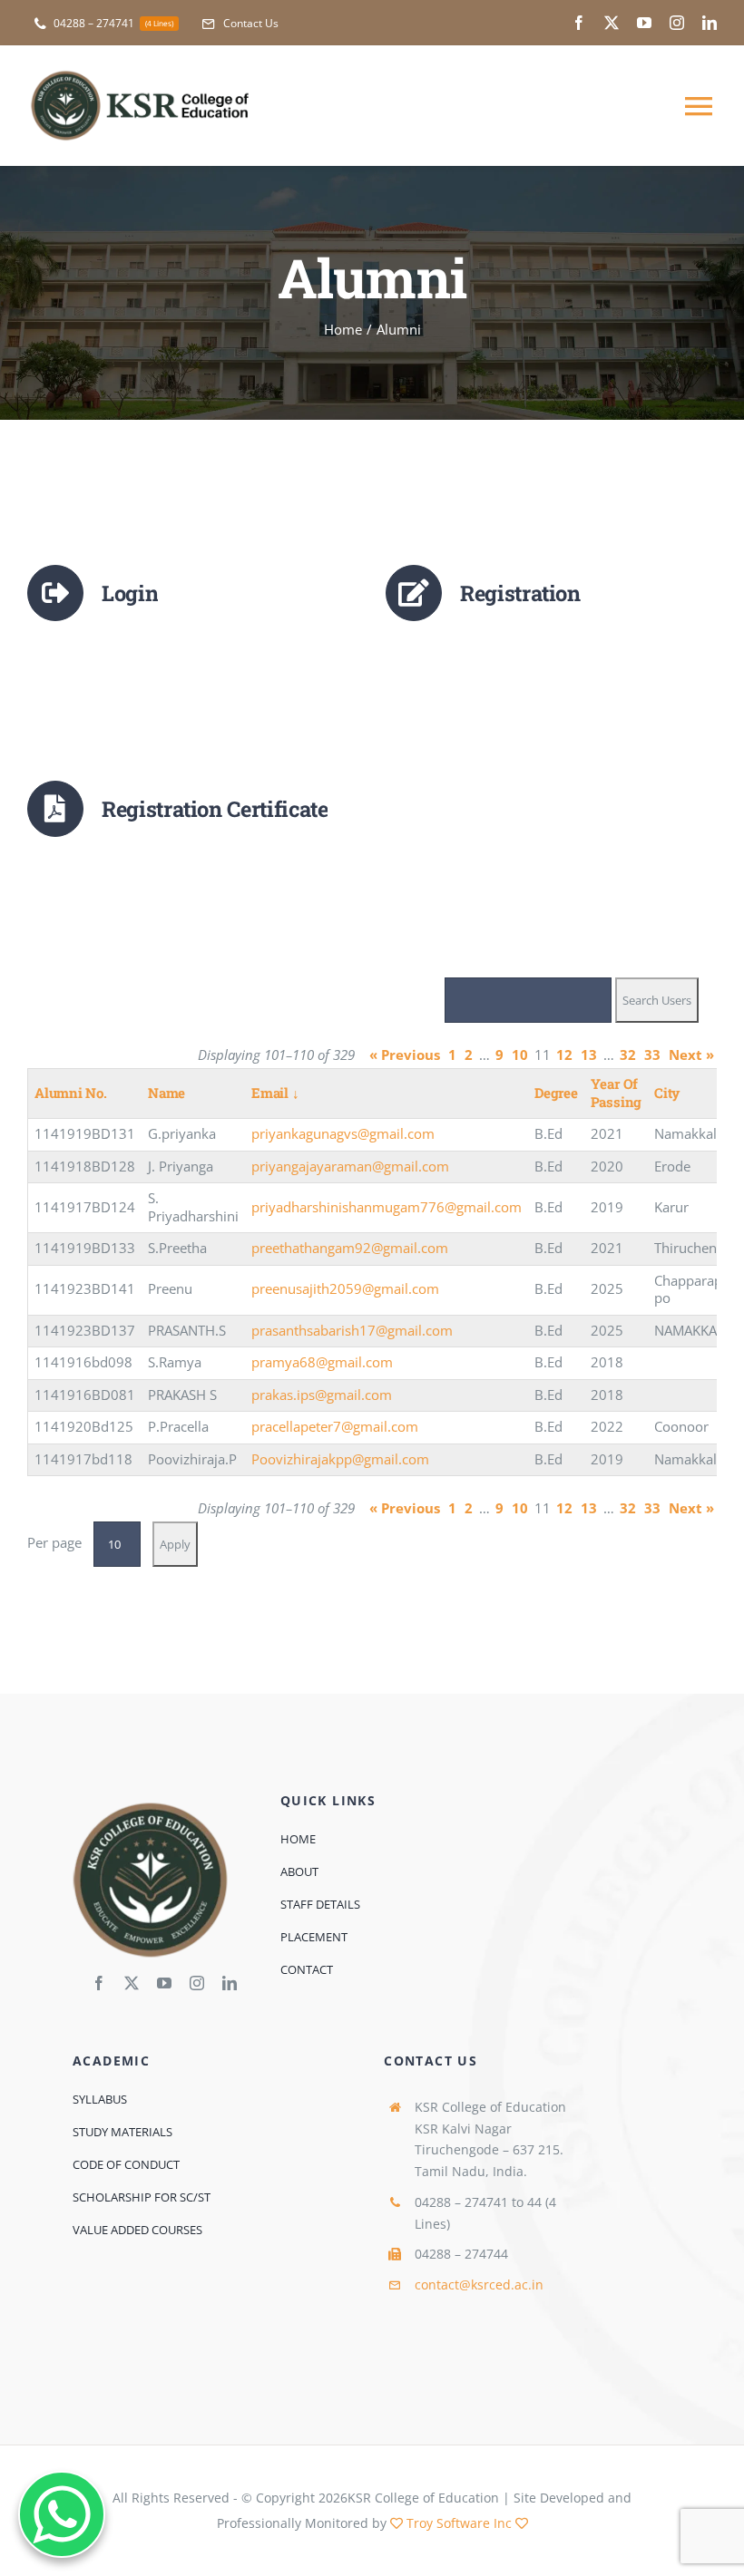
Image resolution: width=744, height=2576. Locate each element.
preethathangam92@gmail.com (350, 1248)
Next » (691, 1055)
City (667, 1093)
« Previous (405, 1055)
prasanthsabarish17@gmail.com (352, 1330)
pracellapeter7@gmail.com (335, 1426)
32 (628, 1055)
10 (520, 1055)
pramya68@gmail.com (322, 1362)
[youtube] (644, 23)
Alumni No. (71, 1093)
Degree (556, 1093)
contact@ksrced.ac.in (479, 2284)
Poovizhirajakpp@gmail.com (340, 1459)
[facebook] (579, 23)
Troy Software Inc (459, 2523)
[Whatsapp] (62, 2514)
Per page (54, 1542)
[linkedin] (710, 23)
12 (564, 1055)
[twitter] (612, 23)
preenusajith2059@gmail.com (345, 1288)
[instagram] (677, 23)
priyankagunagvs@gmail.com (343, 1133)
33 (652, 1055)
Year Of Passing (616, 1093)
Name (166, 1093)
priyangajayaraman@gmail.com (350, 1166)
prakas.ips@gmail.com (322, 1395)
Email (275, 1093)
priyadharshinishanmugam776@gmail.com (387, 1207)
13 (589, 1055)
